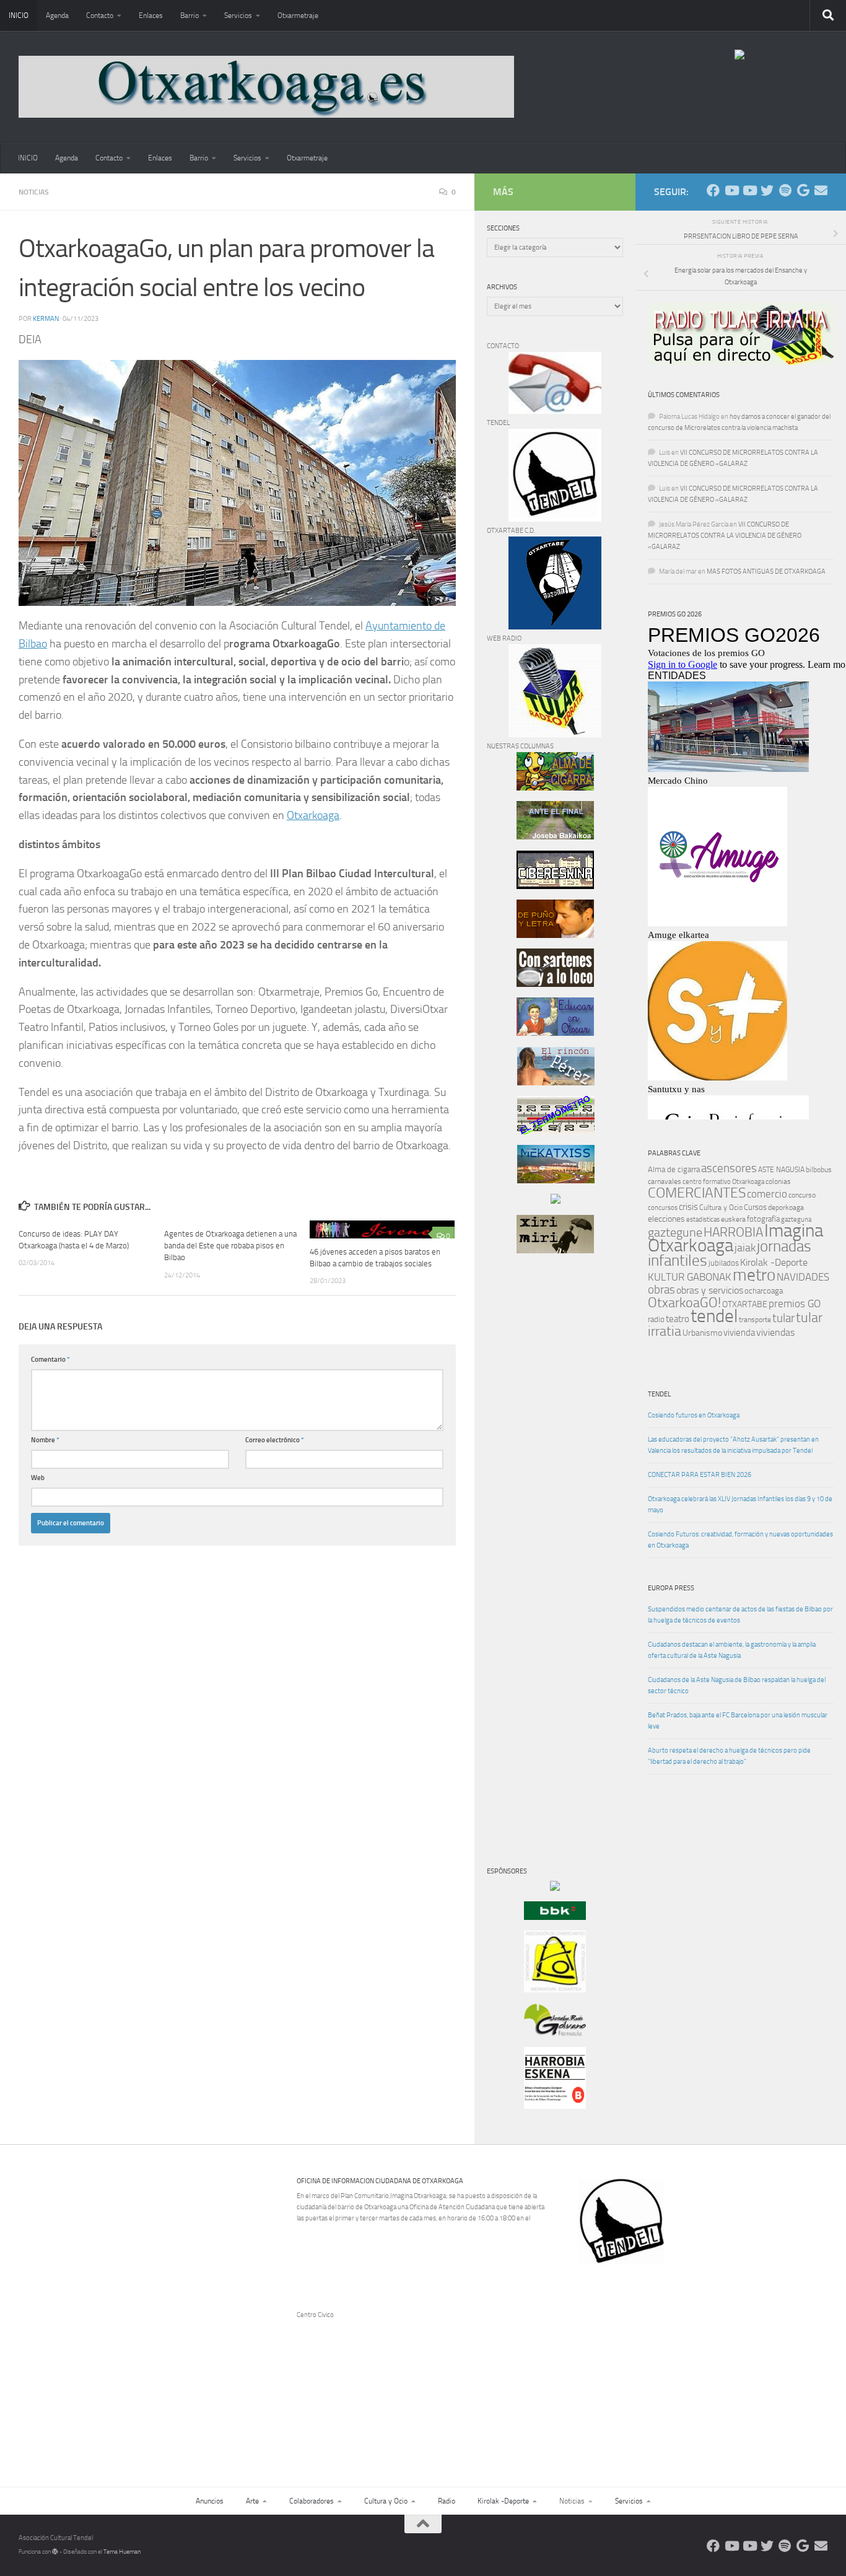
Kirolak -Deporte (774, 1263)
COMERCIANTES (697, 1193)
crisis (688, 1207)
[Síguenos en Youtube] (731, 191)
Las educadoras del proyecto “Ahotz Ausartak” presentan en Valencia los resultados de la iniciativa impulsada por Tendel (733, 1445)
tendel (714, 1316)
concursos (663, 1208)
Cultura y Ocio (721, 1207)
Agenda (57, 15)
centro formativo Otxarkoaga (723, 1182)
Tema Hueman (122, 2552)
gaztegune (675, 1233)
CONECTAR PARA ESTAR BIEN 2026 (700, 1475)
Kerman (46, 319)
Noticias (34, 192)
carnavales (665, 1181)
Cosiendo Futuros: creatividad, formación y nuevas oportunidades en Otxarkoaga (740, 1540)
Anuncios (210, 2501)
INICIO (19, 15)
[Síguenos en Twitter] (767, 191)
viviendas (775, 1333)
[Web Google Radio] (803, 191)
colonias (778, 1181)
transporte (755, 1320)
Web (38, 1478)
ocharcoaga (764, 1291)
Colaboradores (312, 2501)
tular (783, 1318)
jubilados (724, 1263)
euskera (733, 1219)
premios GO (795, 1303)
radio (656, 1319)
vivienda (739, 1333)
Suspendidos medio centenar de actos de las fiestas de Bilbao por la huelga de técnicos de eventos (740, 1615)
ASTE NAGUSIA (781, 1170)
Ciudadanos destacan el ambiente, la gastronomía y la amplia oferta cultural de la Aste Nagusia (732, 1650)
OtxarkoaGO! (684, 1303)
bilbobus (819, 1170)
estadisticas (703, 1220)
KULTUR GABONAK (690, 1277)
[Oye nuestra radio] (785, 191)
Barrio (190, 15)
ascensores (729, 1168)
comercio (767, 1194)
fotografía (763, 1219)
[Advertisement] (524, 1474)
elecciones (666, 1219)
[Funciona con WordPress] (55, 2552)
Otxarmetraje (298, 15)
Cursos (755, 1207)
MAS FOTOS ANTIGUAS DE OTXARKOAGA (766, 572)
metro (754, 1275)
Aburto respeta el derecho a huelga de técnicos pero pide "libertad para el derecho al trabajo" (729, 1756)
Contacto (100, 15)
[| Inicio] (266, 87)
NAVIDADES (803, 1277)
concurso (802, 1195)
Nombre (45, 1440)
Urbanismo (702, 1333)
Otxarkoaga (313, 815)
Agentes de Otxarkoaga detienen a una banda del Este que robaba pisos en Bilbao (230, 1246)
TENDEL (659, 1394)
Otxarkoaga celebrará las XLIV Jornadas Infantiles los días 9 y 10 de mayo (740, 1505)
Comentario (50, 1360)
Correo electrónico (275, 1440)
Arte (252, 2501)
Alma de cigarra (674, 1169)
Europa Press (671, 1588)
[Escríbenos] (821, 191)
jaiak (745, 1248)
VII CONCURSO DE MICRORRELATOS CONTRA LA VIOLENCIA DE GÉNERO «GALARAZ (725, 536)
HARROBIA (733, 1232)
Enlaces (151, 15)
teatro (678, 1319)
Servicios (238, 15)
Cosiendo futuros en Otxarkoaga (694, 1415)
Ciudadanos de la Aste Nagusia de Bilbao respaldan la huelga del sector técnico (737, 1685)
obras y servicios (710, 1290)
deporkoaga (786, 1207)
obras (661, 1290)
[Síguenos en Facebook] (713, 191)
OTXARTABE (745, 1304)
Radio (447, 2501)
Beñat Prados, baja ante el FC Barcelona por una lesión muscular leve (738, 1721)
